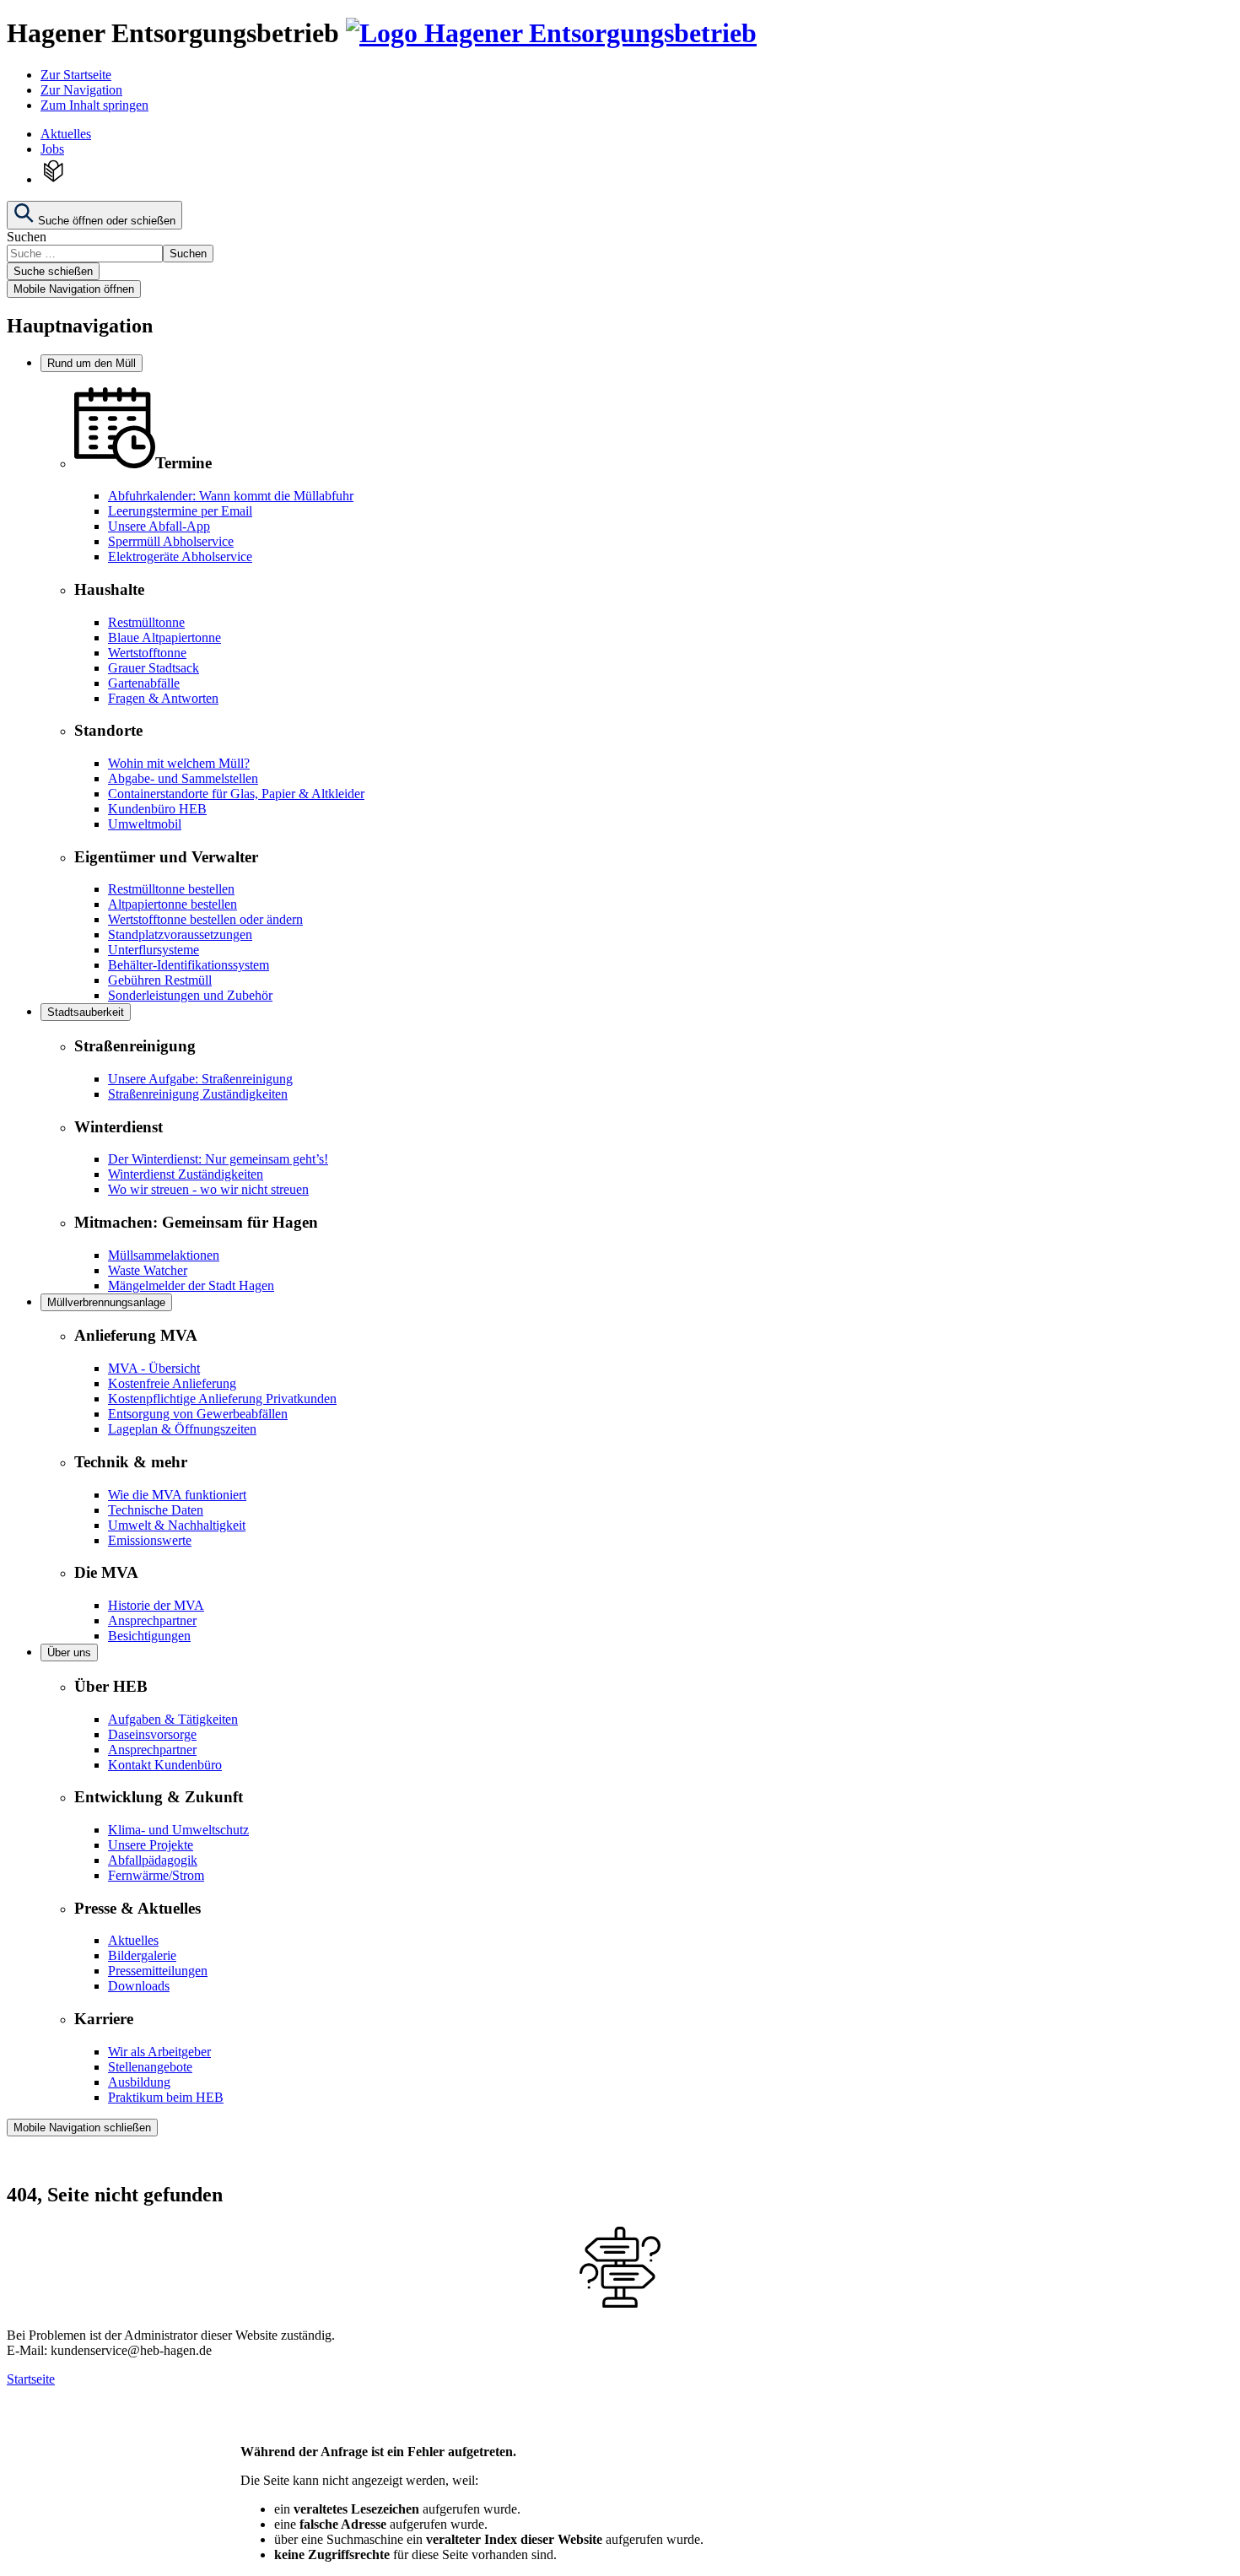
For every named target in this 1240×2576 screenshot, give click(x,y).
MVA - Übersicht (154, 1368)
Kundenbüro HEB (157, 809)
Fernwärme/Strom (156, 1875)
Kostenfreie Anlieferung (172, 1383)
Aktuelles (66, 134)
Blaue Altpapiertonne (164, 637)
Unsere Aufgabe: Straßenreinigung (200, 1079)
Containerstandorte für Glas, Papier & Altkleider (236, 794)
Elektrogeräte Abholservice (180, 556)
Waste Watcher (148, 1270)
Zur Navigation (81, 90)
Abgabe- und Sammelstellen (183, 778)
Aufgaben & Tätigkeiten (173, 1719)
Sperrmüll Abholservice (171, 541)
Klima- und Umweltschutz (178, 1830)
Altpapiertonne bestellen (173, 904)
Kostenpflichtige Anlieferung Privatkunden (222, 1399)
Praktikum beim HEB (166, 2097)
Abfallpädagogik (153, 1860)
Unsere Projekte (151, 1845)
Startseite (31, 2379)
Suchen (27, 237)
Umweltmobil (145, 824)
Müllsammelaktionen (164, 1255)
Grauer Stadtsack (154, 668)
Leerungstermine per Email (180, 511)
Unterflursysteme (154, 950)
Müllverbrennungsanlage (106, 1302)
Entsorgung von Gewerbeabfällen (198, 1414)
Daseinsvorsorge (152, 1734)
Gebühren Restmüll (160, 980)
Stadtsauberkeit (86, 1012)
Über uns (69, 1653)
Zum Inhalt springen (94, 105)
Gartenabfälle (144, 683)
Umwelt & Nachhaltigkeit (177, 1525)
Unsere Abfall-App (159, 526)
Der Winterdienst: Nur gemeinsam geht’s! (218, 1159)
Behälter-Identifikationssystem (189, 965)
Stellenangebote (150, 2067)
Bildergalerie (142, 1955)
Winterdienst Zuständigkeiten (186, 1174)
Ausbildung (139, 2082)
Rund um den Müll (92, 363)
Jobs (52, 149)
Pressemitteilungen (158, 1971)
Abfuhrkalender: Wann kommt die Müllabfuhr (231, 496)
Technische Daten (156, 1510)
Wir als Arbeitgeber (159, 2052)
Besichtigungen (149, 1636)
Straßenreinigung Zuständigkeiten (198, 1094)
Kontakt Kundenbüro (165, 1765)
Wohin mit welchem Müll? (179, 763)
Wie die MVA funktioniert (177, 1495)
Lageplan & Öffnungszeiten (182, 1429)
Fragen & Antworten (163, 698)
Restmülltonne (146, 622)
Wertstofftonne (147, 653)
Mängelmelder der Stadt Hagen (191, 1285)
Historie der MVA (156, 1605)
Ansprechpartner (152, 1620)
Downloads (139, 1986)
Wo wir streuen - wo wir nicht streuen (208, 1189)
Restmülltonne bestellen (171, 889)
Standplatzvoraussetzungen (180, 934)
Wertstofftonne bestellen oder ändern (205, 919)
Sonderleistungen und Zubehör (190, 995)
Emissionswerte (150, 1540)
